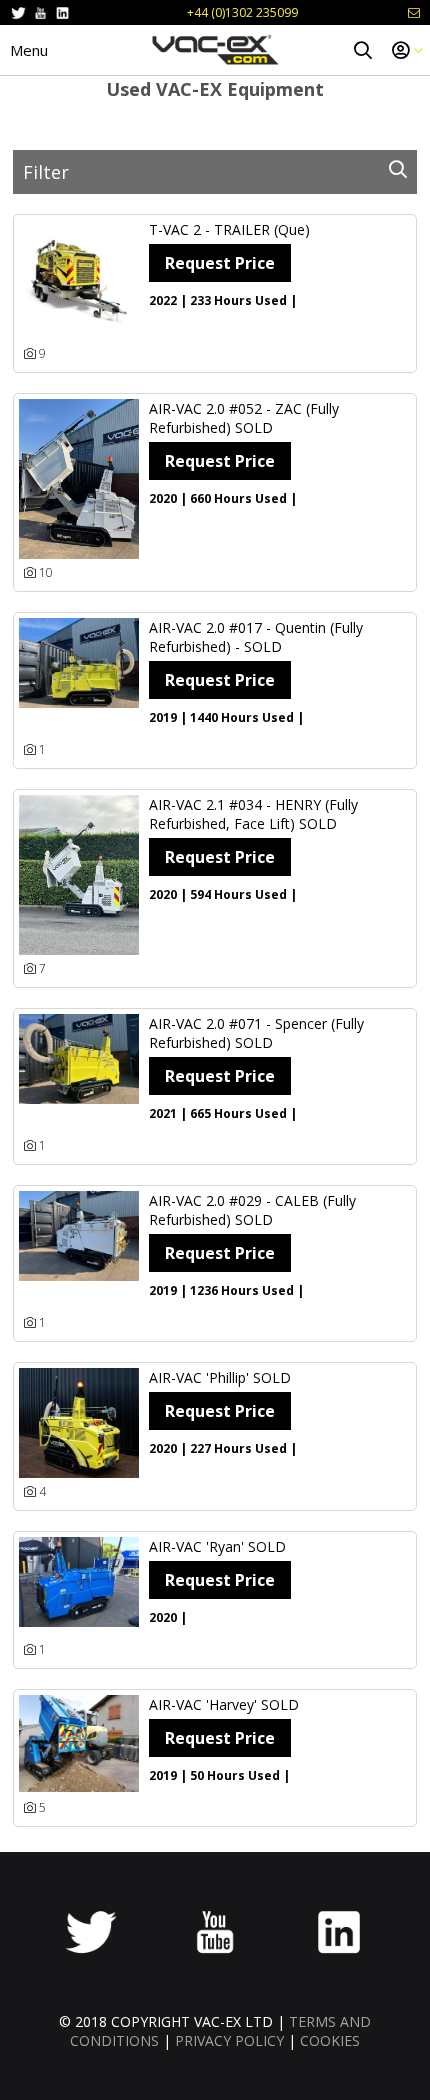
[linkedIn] (62, 12)
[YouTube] (40, 12)
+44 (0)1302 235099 (242, 12)
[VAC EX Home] (215, 50)
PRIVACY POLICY (229, 2040)
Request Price (220, 263)
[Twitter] (18, 12)
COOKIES (330, 2040)
